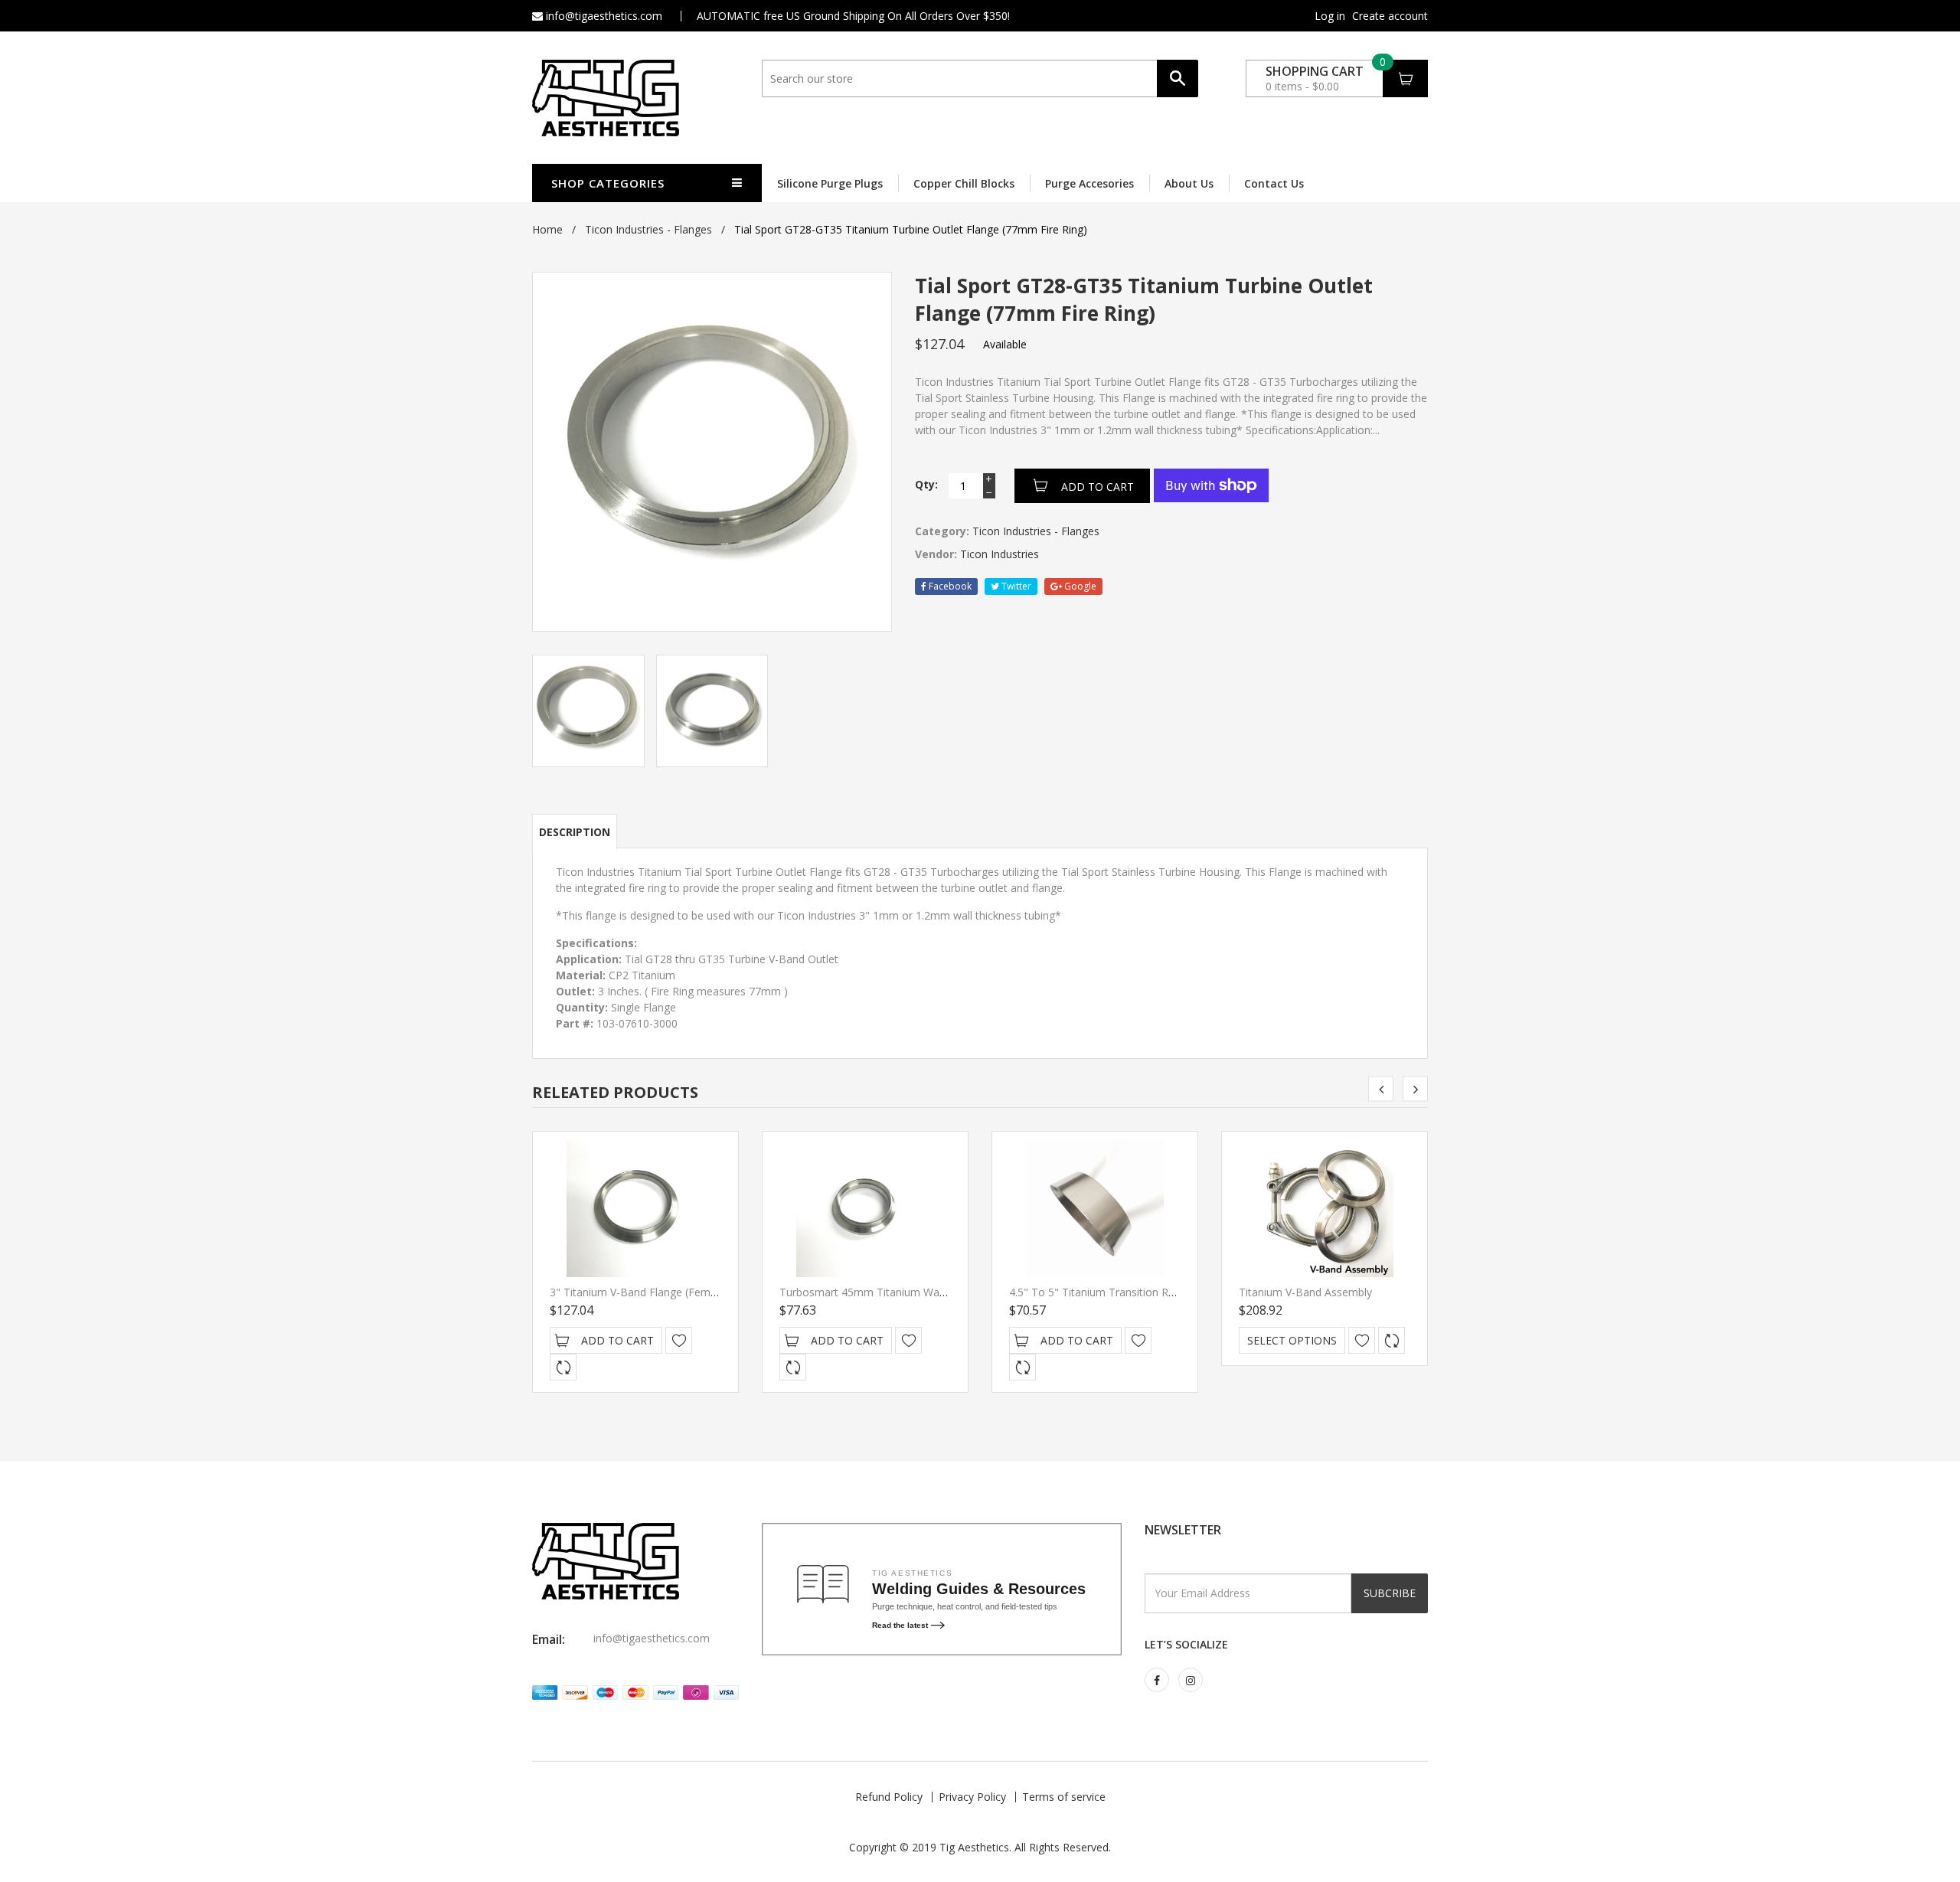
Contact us (1274, 183)
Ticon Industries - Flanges (648, 229)
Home (547, 229)
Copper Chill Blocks (964, 183)
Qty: (926, 484)
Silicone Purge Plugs (830, 183)
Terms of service (1064, 1797)
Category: (942, 531)
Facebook (949, 586)
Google (1079, 586)
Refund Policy (889, 1797)
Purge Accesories (1089, 183)
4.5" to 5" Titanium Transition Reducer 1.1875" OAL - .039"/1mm (1171, 1292)
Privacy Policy (972, 1797)
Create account (1390, 16)
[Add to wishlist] (679, 1340)
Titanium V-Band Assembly (1305, 1292)
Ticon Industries (1000, 554)
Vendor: (936, 554)
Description (575, 832)
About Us (1189, 183)
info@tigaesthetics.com (603, 16)
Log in (1330, 16)
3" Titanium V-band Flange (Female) (639, 1292)
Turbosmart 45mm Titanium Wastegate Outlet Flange (913, 1292)
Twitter (1015, 586)
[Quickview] (563, 1367)
